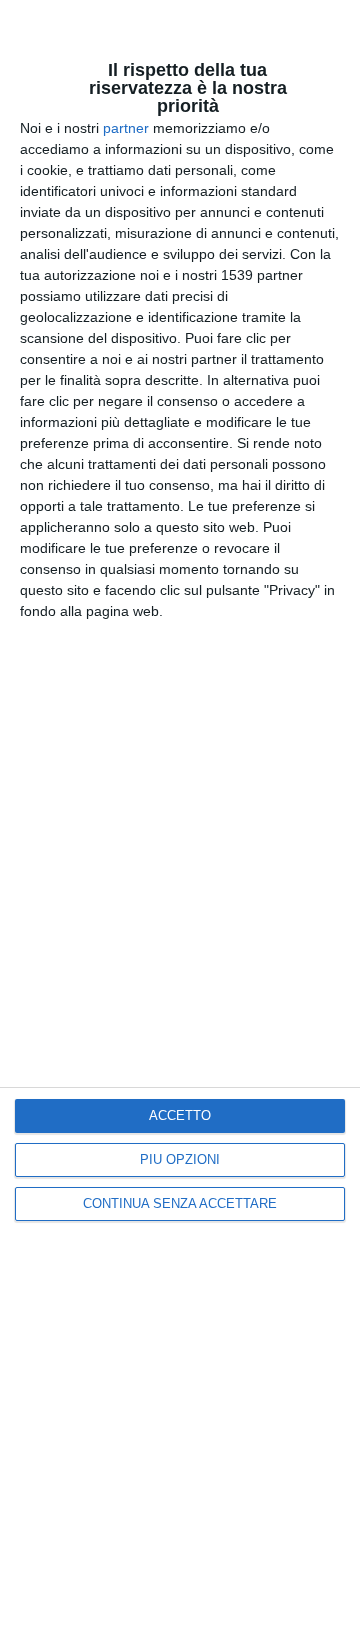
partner (126, 128)
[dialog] (180, 816)
